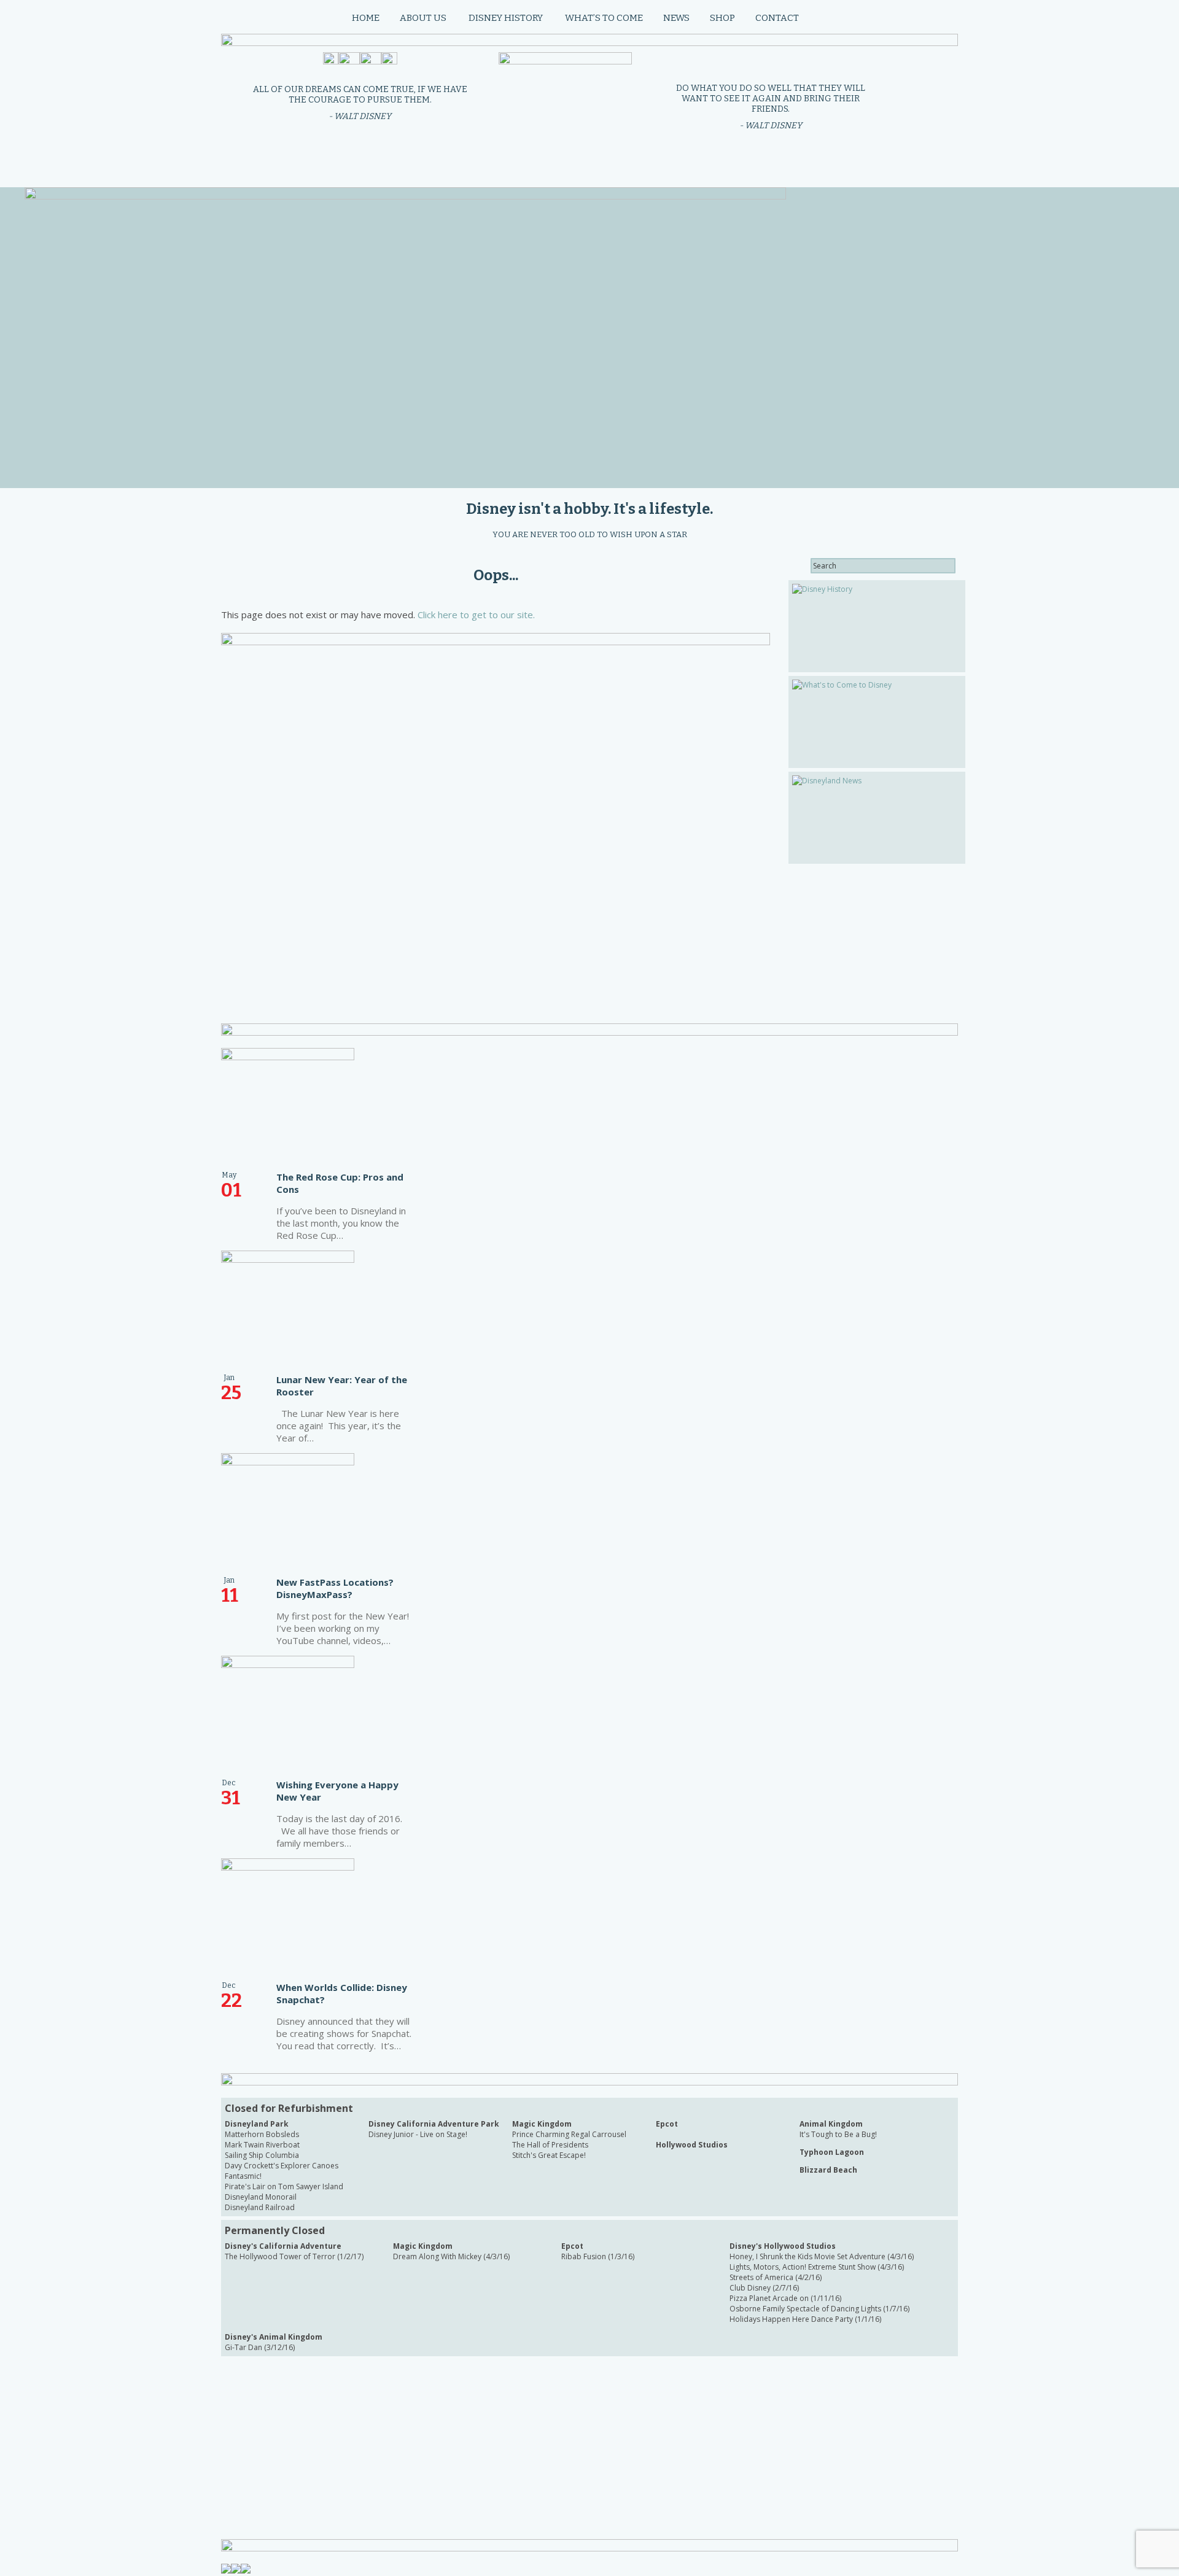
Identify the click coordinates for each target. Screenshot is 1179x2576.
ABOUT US (423, 18)
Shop (722, 18)
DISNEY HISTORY (506, 18)
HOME (366, 18)
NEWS (676, 18)
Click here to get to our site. (476, 615)
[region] (393, 338)
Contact (777, 18)
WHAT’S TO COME (604, 18)
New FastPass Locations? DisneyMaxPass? (335, 1588)
